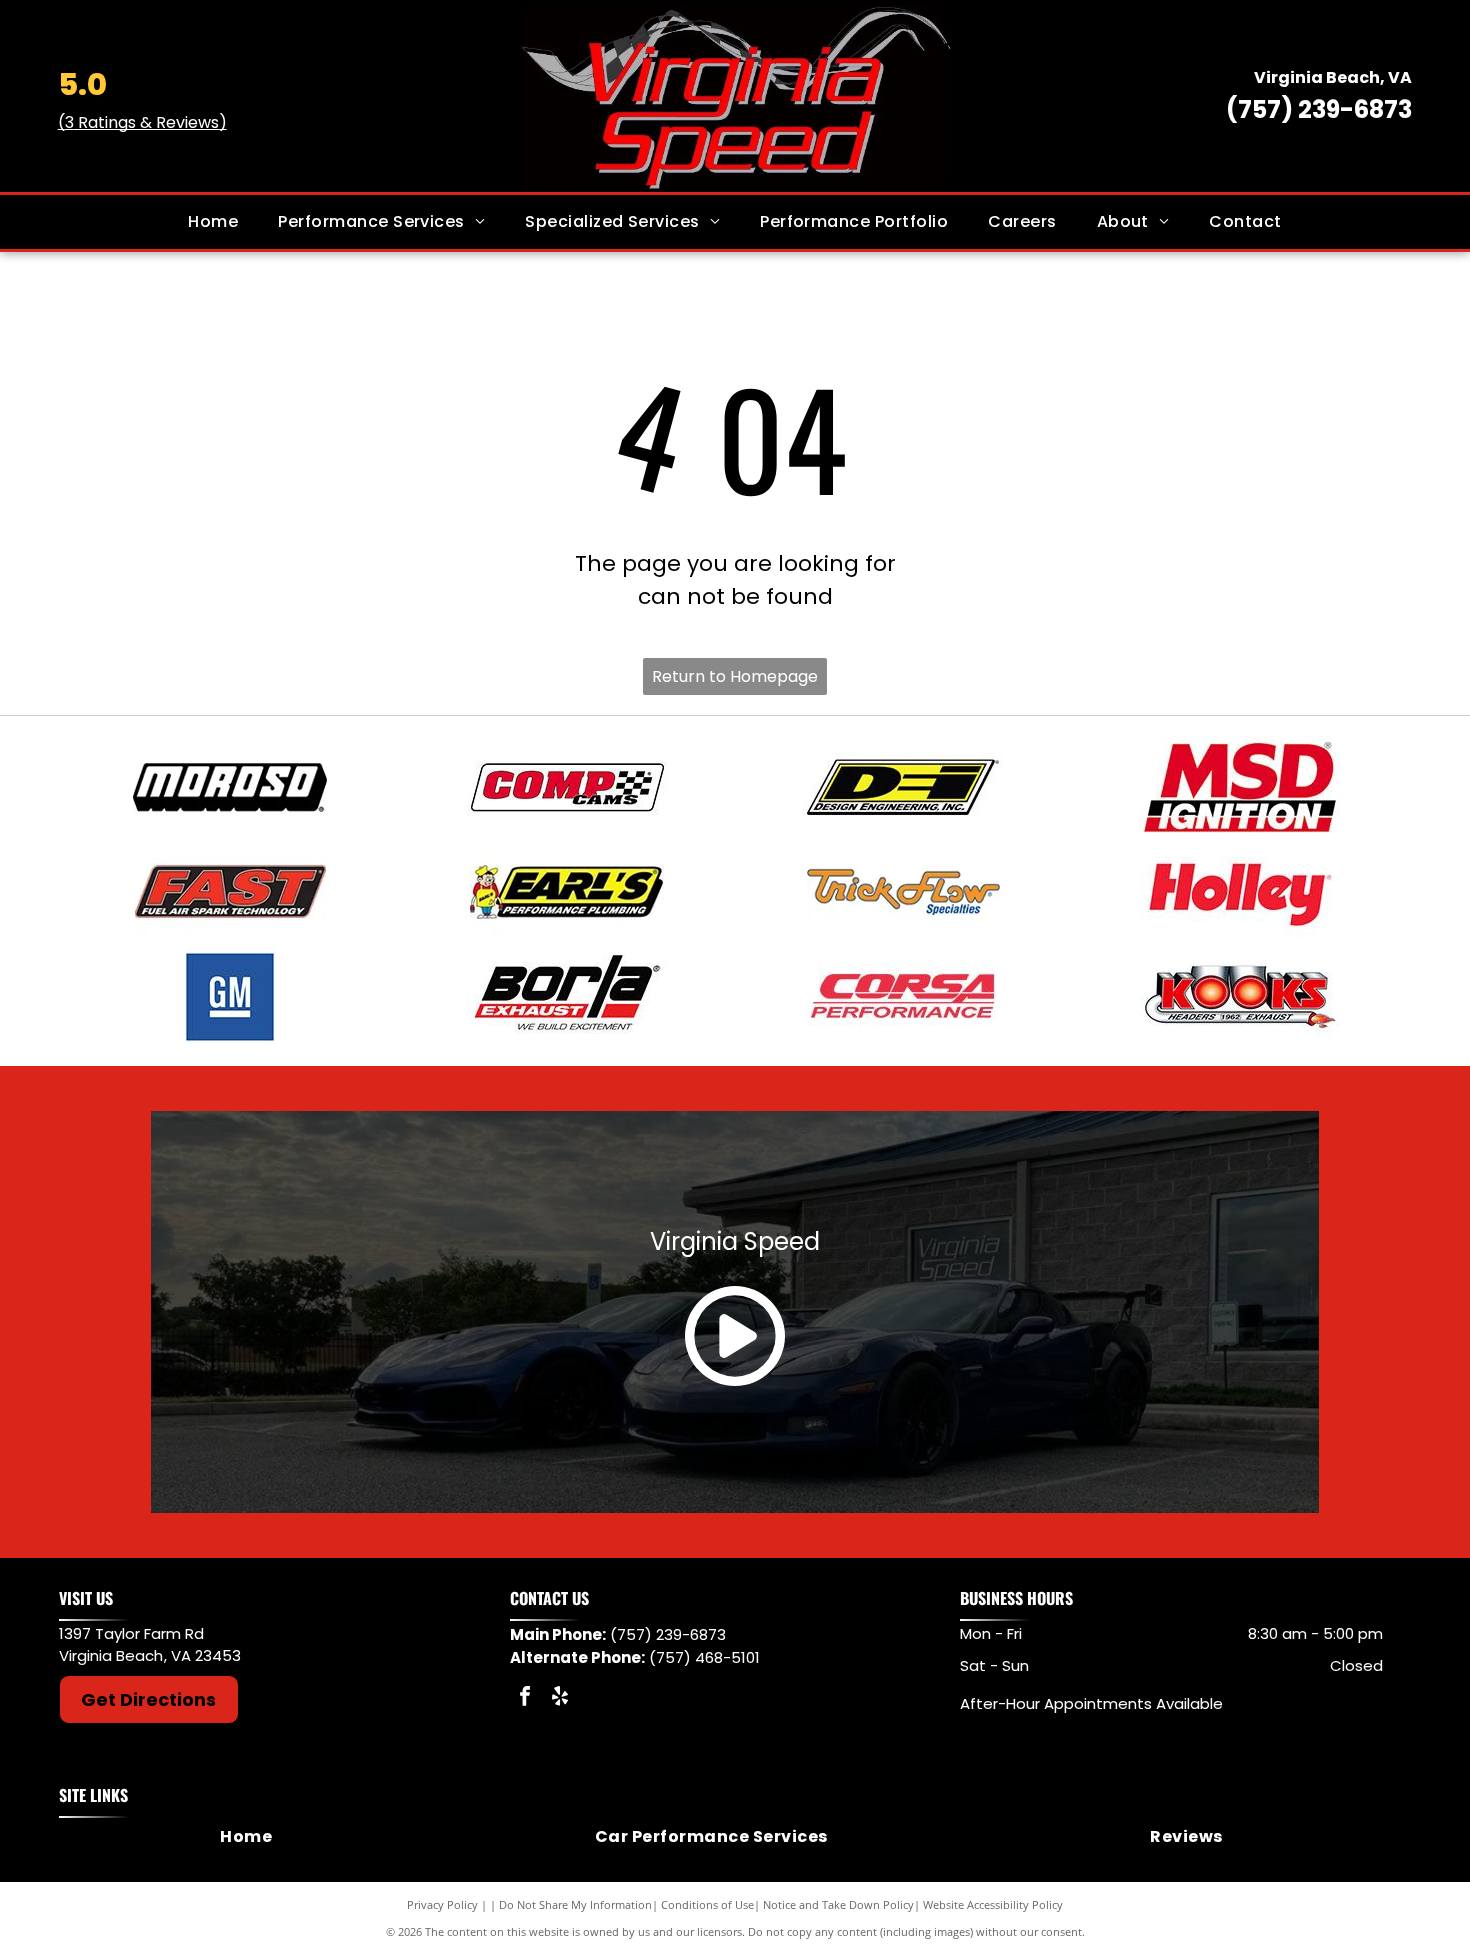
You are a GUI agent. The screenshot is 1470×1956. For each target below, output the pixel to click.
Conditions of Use (707, 1904)
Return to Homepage (735, 676)
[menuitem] (213, 222)
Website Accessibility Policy (993, 1904)
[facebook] (525, 1698)
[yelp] (560, 1698)
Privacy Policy (442, 1904)
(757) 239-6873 (1319, 109)
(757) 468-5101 (704, 1657)
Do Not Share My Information (575, 1904)
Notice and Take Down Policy (838, 1904)
